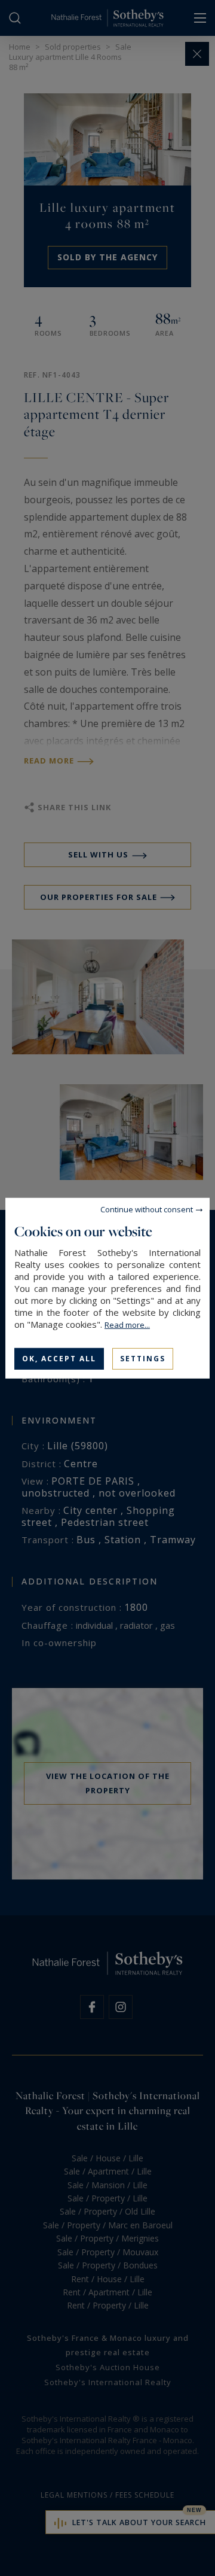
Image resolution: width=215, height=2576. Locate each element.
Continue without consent (147, 1209)
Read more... (127, 1324)
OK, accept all (59, 1358)
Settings (143, 1358)
